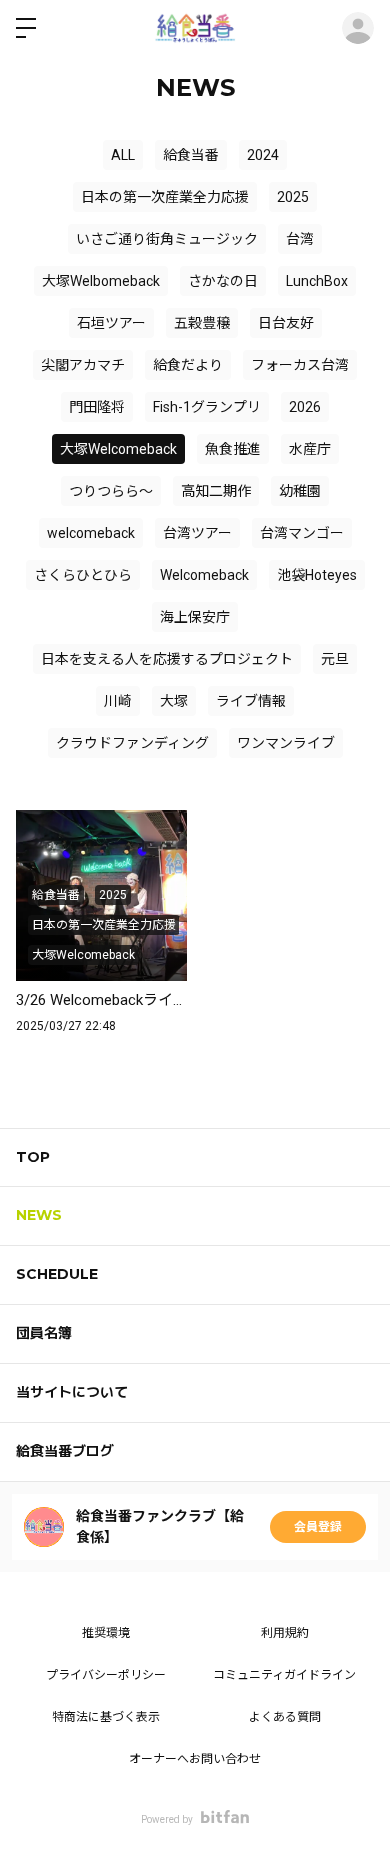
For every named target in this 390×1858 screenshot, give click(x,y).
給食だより (188, 365)
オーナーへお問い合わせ (195, 1759)
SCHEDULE (57, 1274)
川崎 (118, 701)
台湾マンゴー (302, 533)
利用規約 (285, 1633)
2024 (263, 155)
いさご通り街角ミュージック (167, 239)
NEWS (39, 1215)
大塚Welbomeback (101, 281)
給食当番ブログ (65, 1451)
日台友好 (286, 323)
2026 (305, 407)
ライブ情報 (251, 701)
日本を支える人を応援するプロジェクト (167, 659)
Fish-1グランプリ (207, 407)
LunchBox (317, 281)
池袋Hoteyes (317, 575)
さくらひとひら (83, 575)
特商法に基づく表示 (106, 1717)
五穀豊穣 (202, 323)
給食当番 (191, 155)
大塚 (174, 701)
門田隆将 (97, 407)
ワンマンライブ (286, 743)
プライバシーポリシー (106, 1675)
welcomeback (91, 533)
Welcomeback (204, 575)
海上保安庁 (195, 617)
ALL (123, 155)
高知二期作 (216, 491)
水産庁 (310, 449)
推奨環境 (106, 1633)
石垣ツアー (111, 323)
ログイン (358, 28)
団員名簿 (44, 1333)
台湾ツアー (197, 533)
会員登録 (318, 1527)
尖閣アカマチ (83, 365)
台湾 (300, 239)
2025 (293, 197)
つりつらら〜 (111, 491)
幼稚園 (300, 491)
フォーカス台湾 (300, 365)
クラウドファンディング (132, 743)
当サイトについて (72, 1392)
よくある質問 (285, 1717)
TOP (33, 1157)
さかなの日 (223, 281)
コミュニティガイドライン (284, 1675)
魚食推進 (233, 449)
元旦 (335, 659)
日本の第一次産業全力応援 (165, 197)
